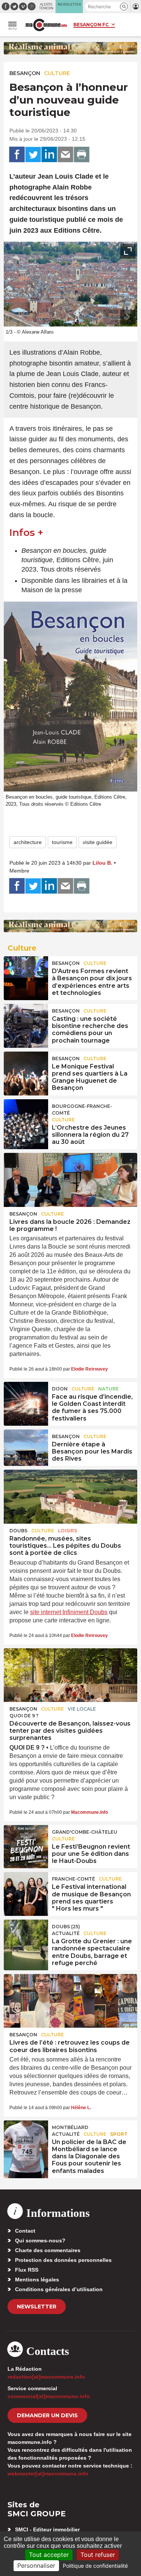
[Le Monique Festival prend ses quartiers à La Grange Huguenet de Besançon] (26, 1068)
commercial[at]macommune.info (49, 2396)
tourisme (62, 842)
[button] (124, 7)
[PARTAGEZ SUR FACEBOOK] (17, 155)
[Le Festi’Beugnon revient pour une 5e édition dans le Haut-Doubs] (26, 1842)
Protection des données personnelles (63, 2260)
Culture (57, 73)
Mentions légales (37, 2280)
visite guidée (98, 842)
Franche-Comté (74, 1879)
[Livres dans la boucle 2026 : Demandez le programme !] (70, 1180)
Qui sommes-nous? (40, 2240)
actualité (66, 1933)
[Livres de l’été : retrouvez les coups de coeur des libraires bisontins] (70, 2001)
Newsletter (37, 2307)
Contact (25, 2231)
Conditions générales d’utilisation (59, 2289)
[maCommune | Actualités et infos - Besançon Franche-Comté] (46, 25)
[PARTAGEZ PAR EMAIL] (65, 155)
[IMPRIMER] (82, 155)
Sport (119, 2134)
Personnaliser (36, 2565)
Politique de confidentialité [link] (95, 2566)
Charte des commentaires (48, 2250)
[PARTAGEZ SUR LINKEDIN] (49, 155)
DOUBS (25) (66, 1927)
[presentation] (111, 317)
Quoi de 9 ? (24, 1716)
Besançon (25, 73)
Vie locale (82, 1709)
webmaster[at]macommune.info (48, 2474)
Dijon (60, 1389)
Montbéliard (70, 2127)
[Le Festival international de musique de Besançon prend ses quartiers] (26, 1889)
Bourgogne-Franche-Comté (82, 1110)
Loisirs (67, 1531)
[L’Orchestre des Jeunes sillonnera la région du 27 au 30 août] (26, 1116)
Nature (108, 1389)
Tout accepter (49, 2555)
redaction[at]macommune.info (46, 2377)
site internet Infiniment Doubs (69, 1612)
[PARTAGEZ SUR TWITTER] (33, 155)
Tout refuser (98, 2555)
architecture (28, 842)
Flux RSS (27, 2270)
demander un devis (47, 2415)
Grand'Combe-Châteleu (85, 1832)
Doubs (18, 1531)
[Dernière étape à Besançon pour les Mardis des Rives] (26, 1446)
